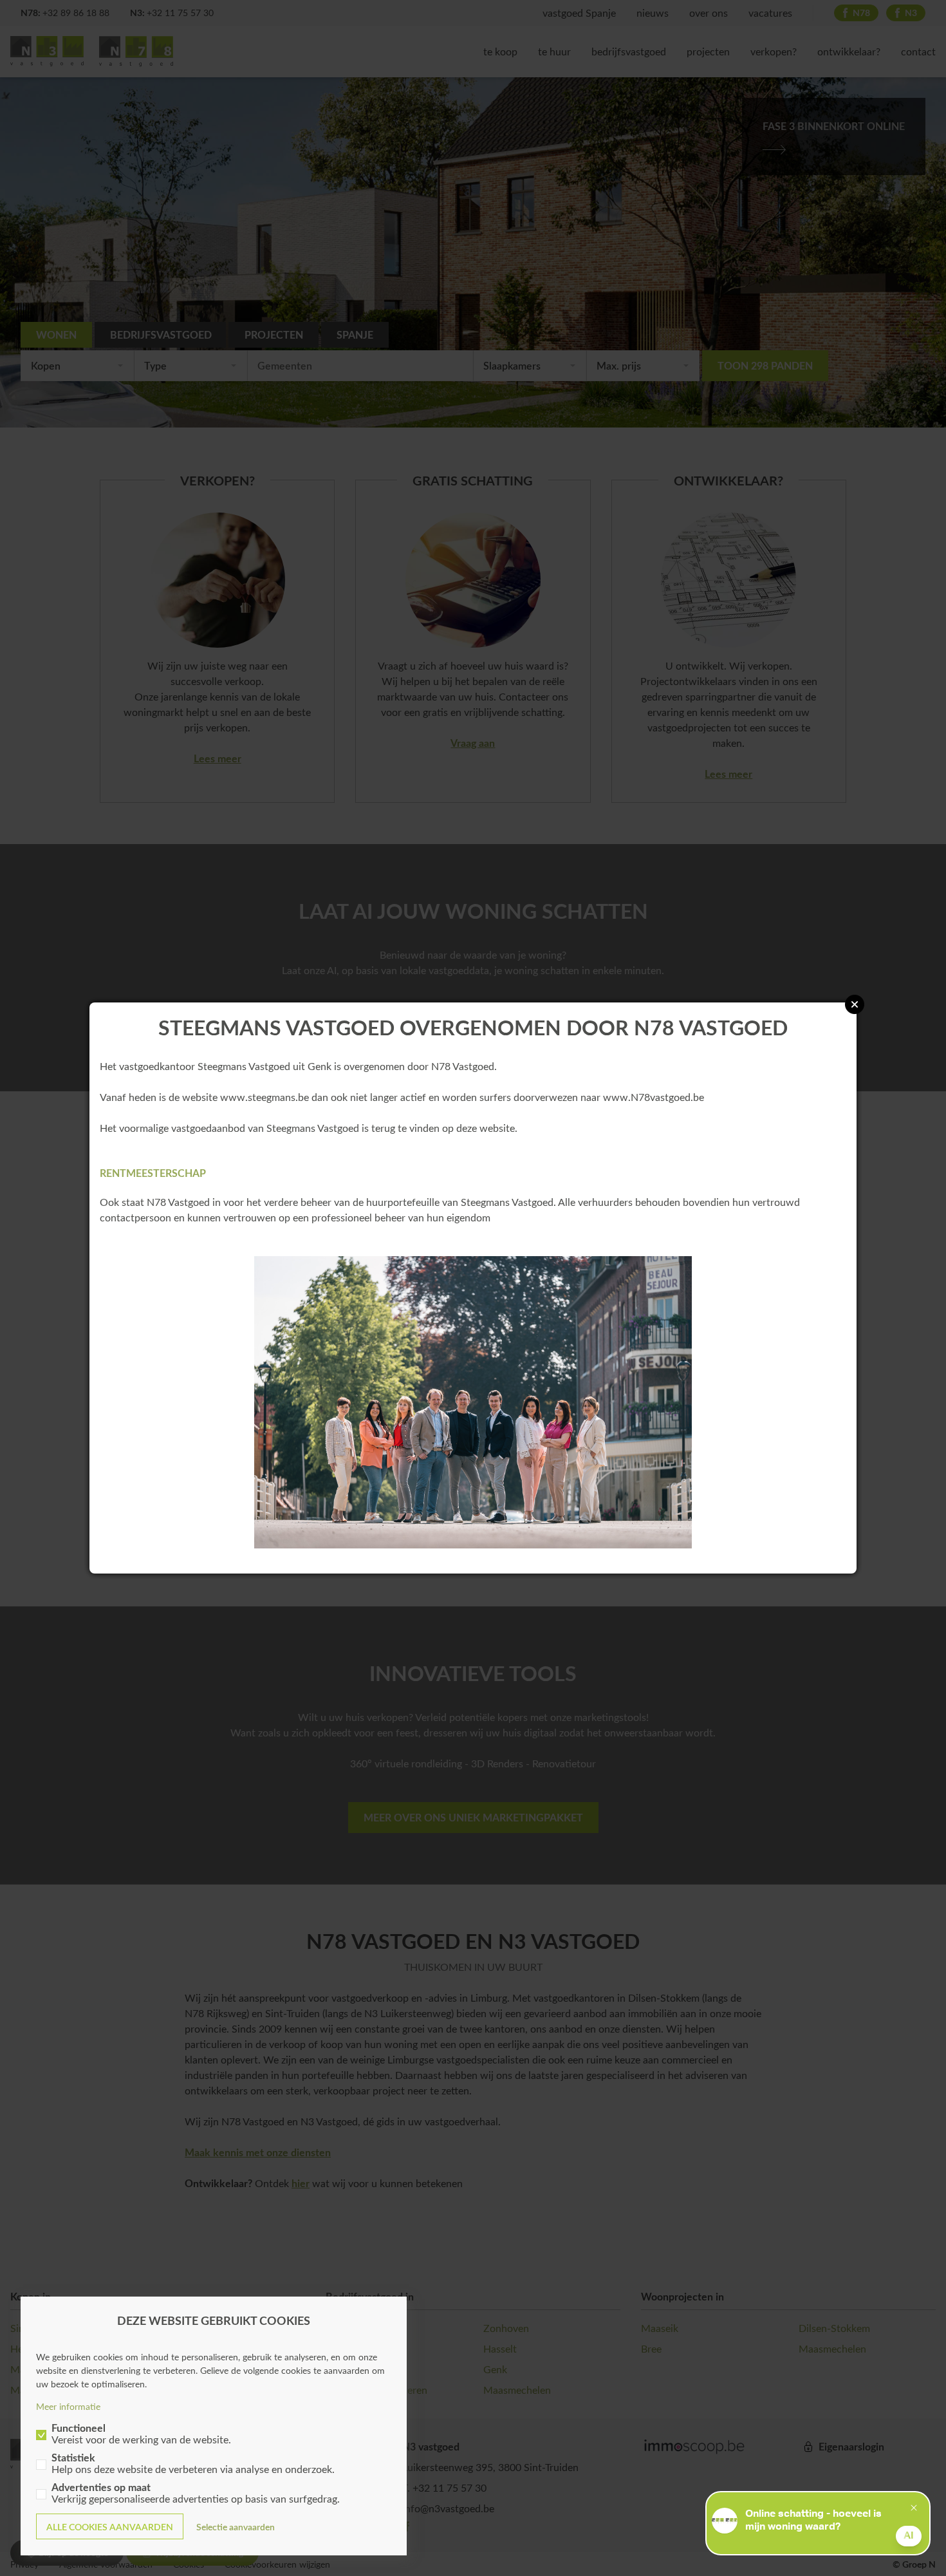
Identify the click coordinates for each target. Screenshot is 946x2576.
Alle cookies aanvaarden (110, 2527)
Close (855, 1004)
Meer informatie (68, 2406)
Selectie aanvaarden (236, 2527)
